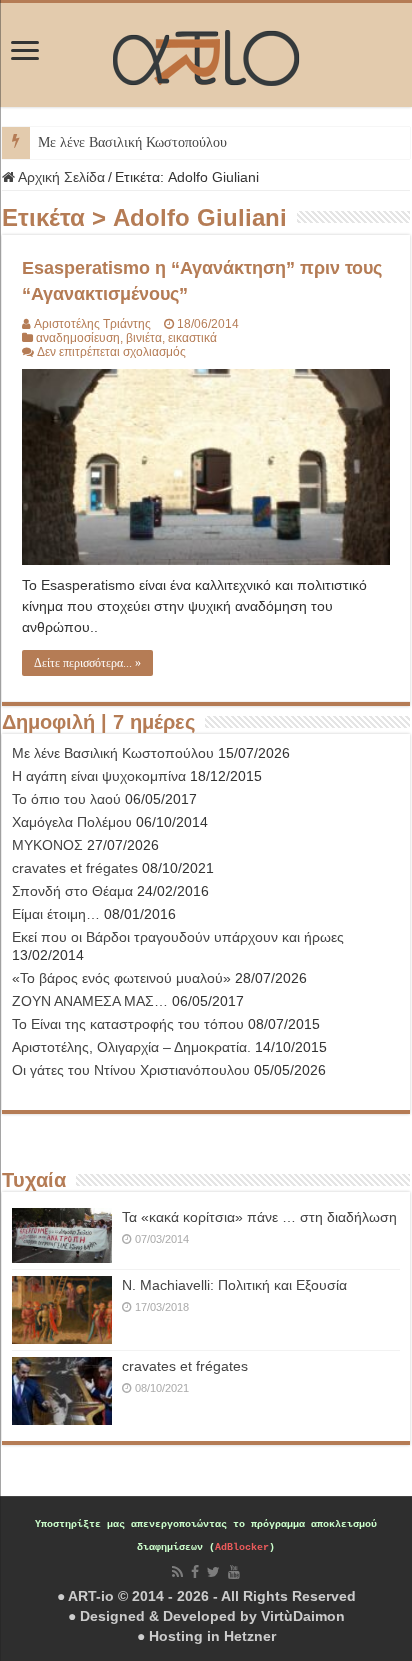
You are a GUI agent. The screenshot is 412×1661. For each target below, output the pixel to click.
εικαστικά (192, 338)
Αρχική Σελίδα (60, 177)
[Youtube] (234, 1572)
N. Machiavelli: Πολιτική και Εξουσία (234, 1285)
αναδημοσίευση (78, 338)
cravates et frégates (185, 1366)
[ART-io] (206, 55)
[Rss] (177, 1572)
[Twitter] (213, 1572)
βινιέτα (144, 338)
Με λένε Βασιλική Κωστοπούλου (132, 142)
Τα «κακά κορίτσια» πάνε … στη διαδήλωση (259, 1217)
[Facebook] (195, 1572)
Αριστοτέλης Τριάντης (92, 324)
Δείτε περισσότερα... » (87, 663)
